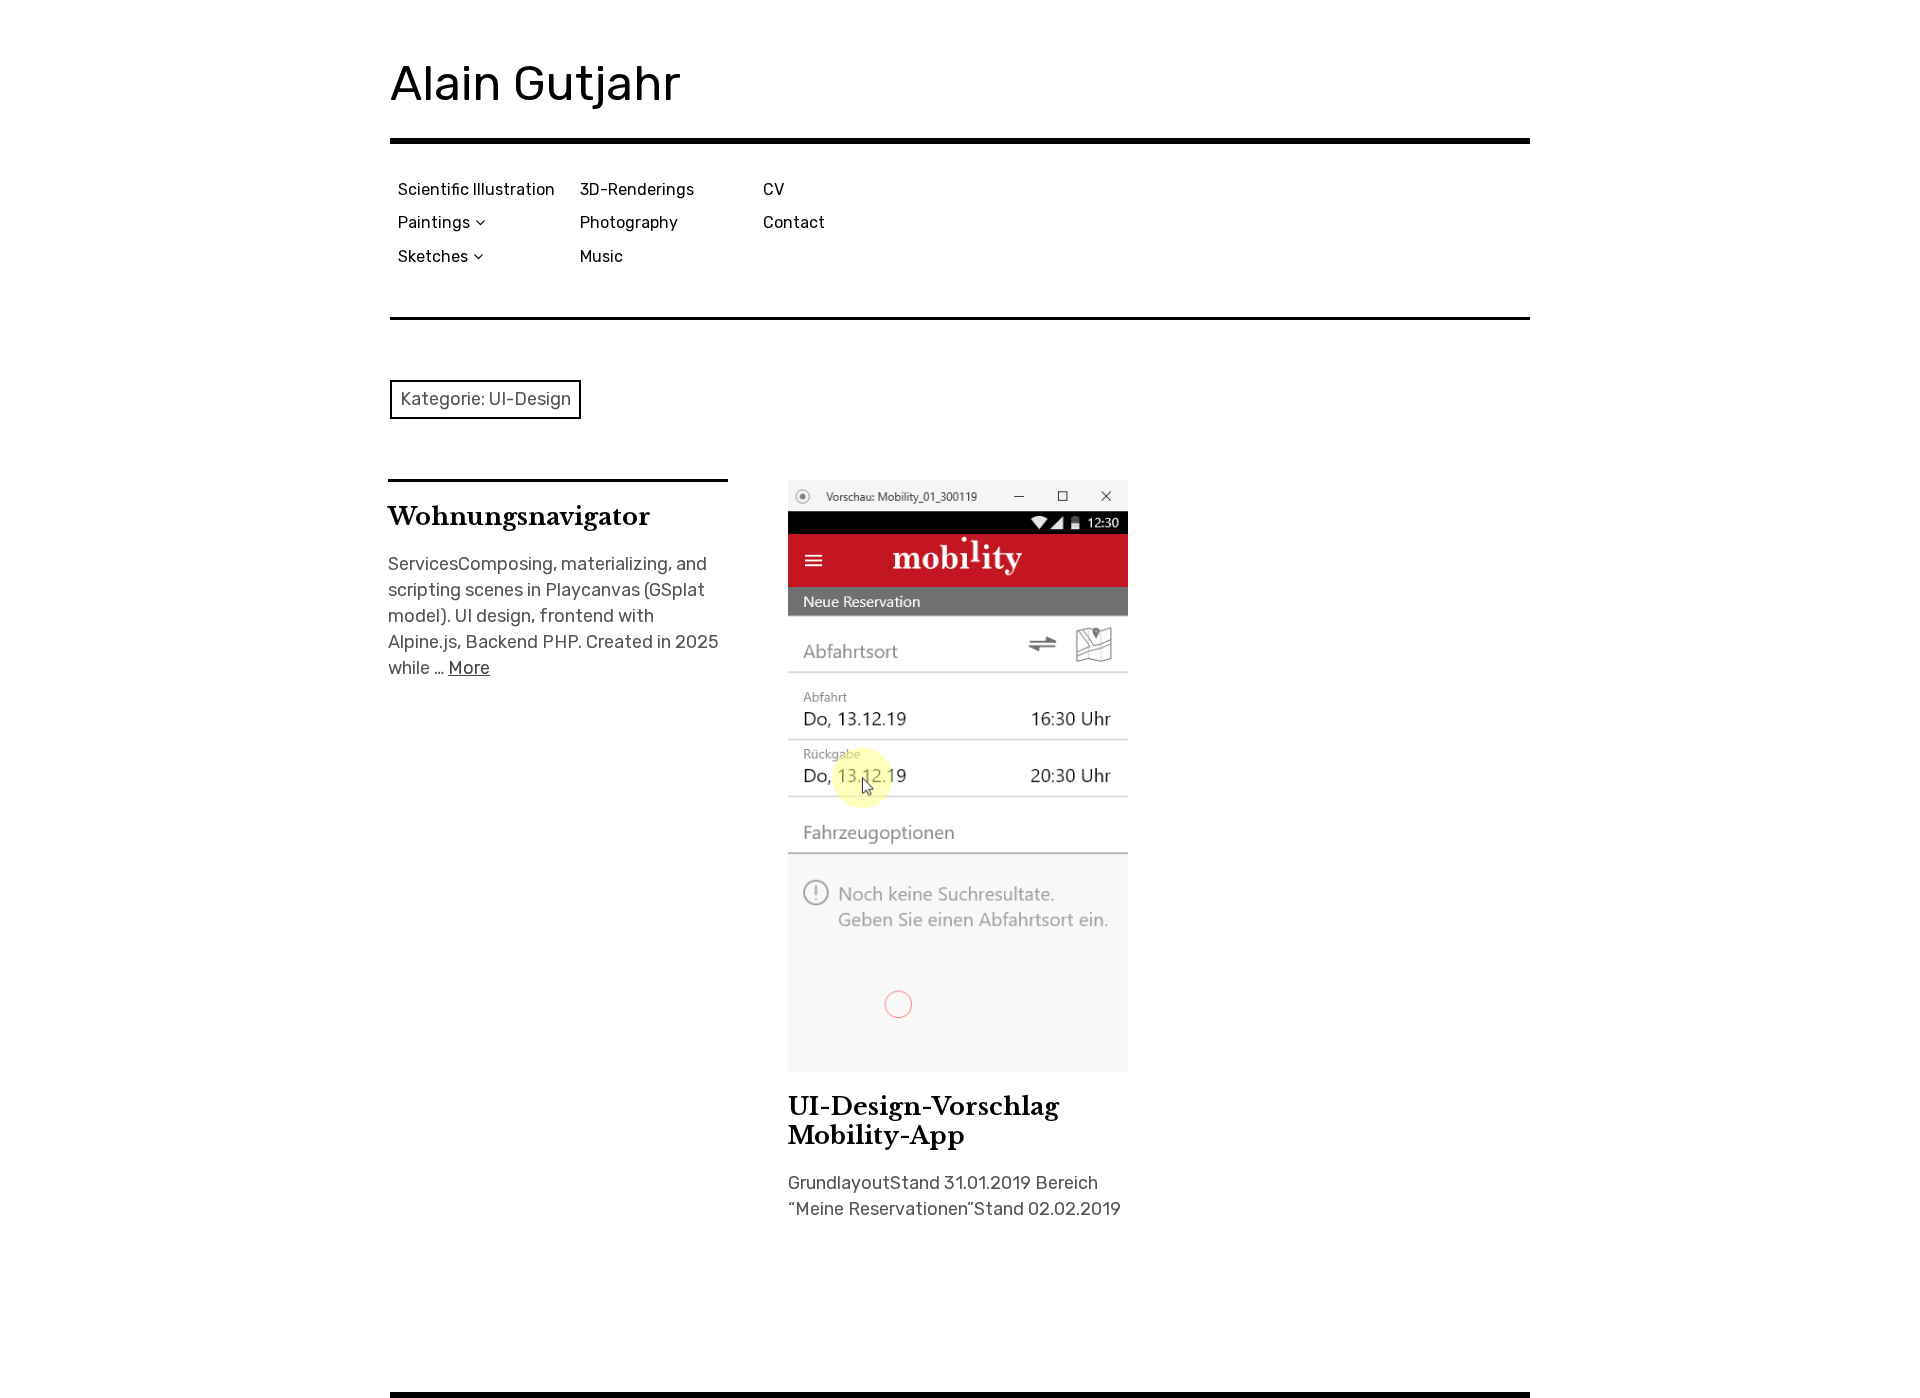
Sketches (433, 256)
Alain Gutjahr (535, 83)
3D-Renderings (637, 189)
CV (773, 189)
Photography (629, 222)
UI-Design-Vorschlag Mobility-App (923, 1121)
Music (601, 256)
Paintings (434, 222)
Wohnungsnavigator (519, 516)
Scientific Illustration (476, 189)
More (469, 668)
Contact (794, 222)
